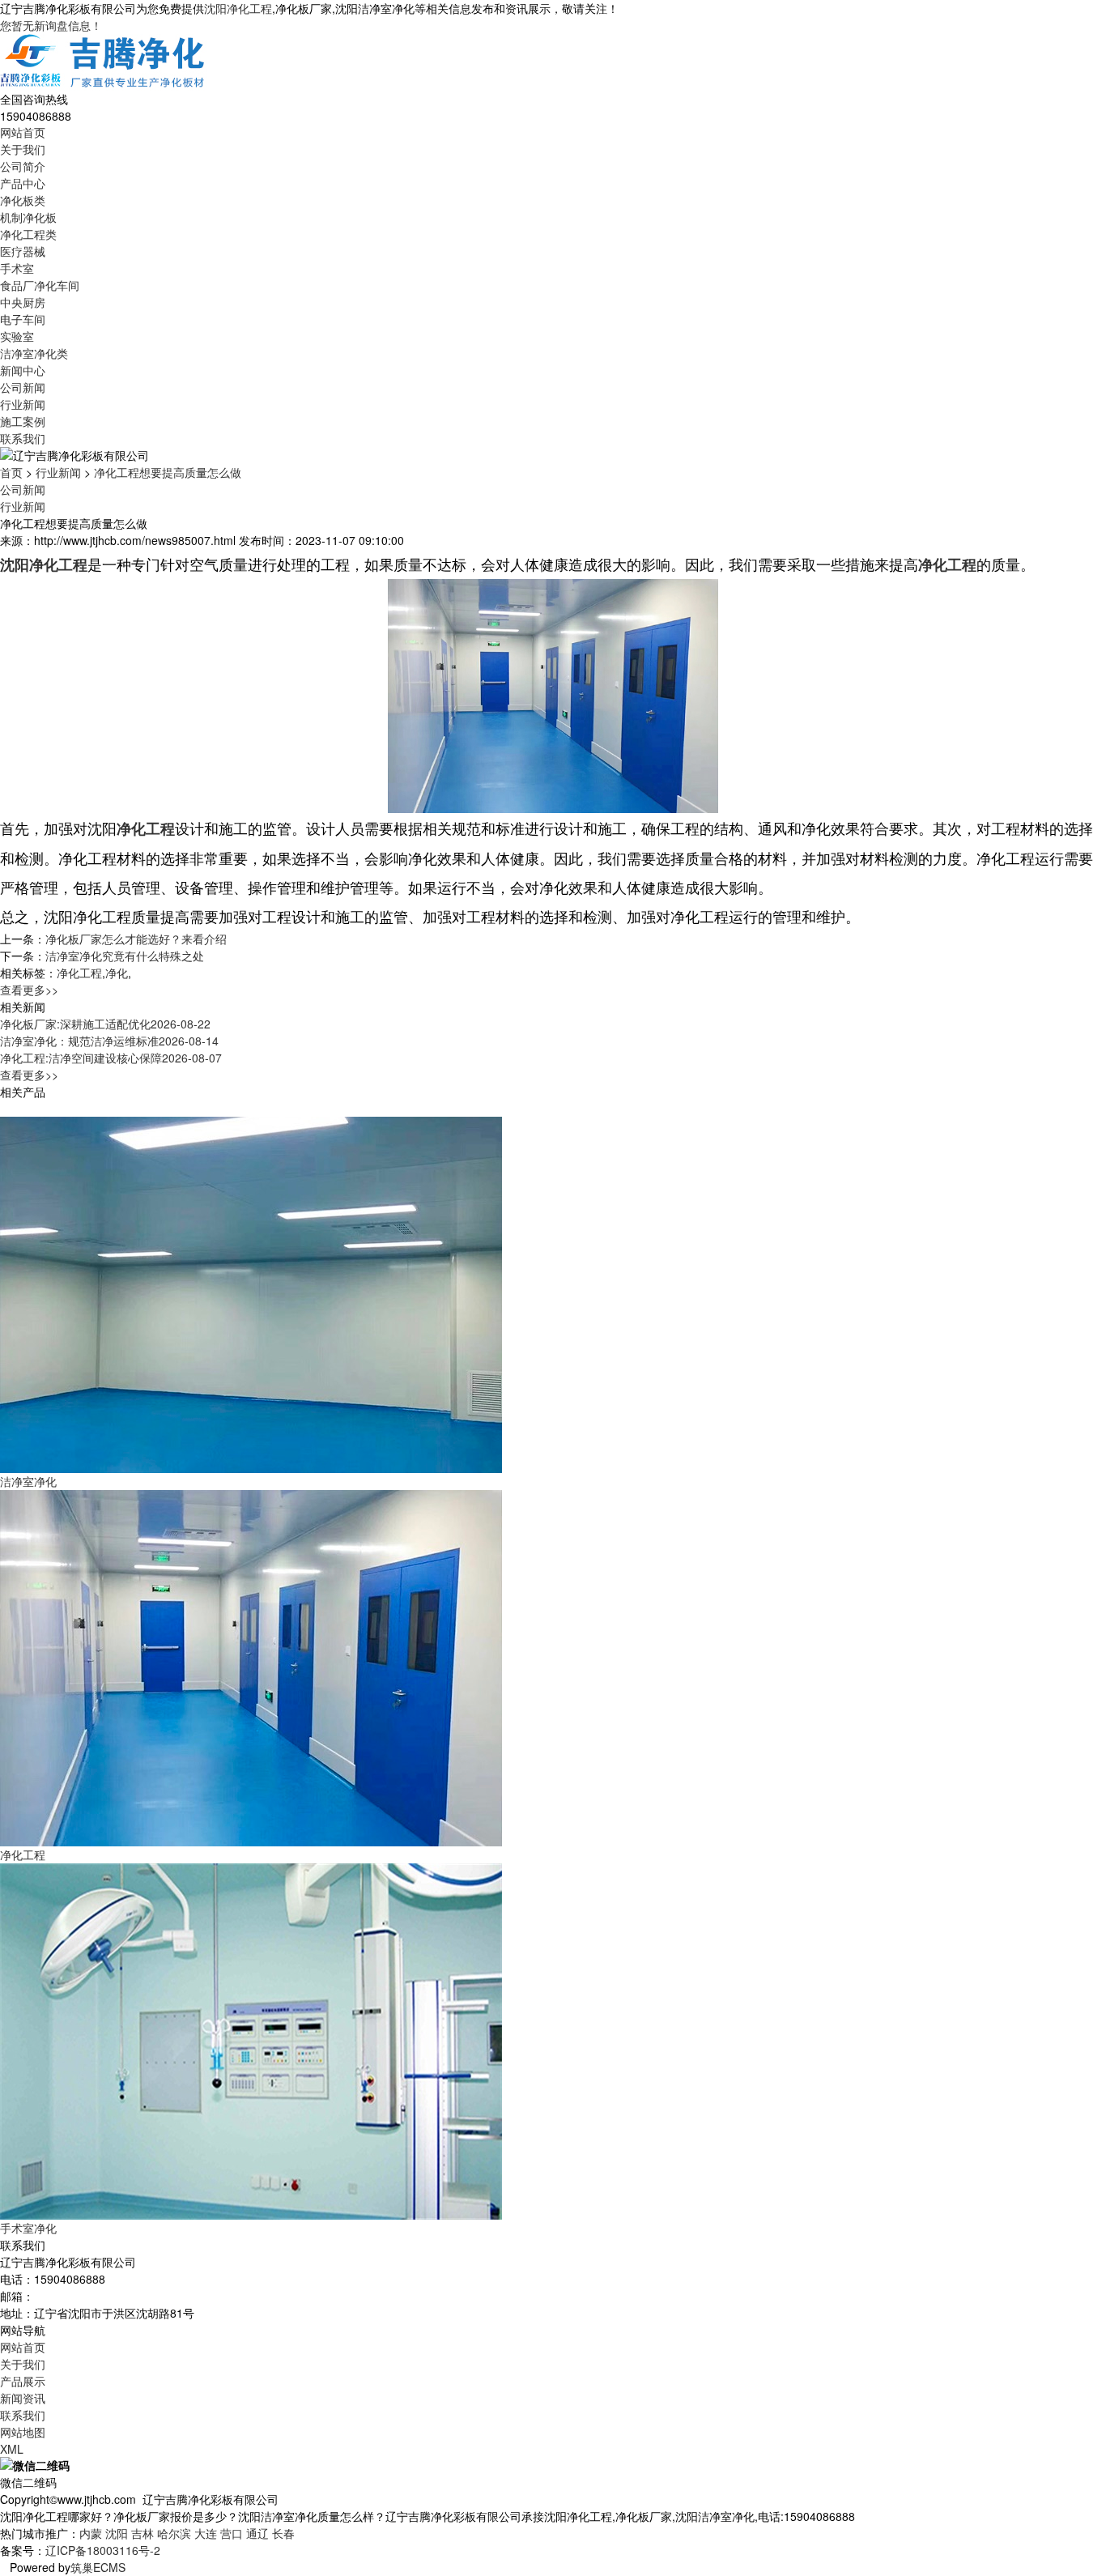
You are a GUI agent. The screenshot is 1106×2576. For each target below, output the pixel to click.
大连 (206, 2533)
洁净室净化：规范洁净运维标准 (109, 1041)
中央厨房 (23, 302)
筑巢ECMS (98, 2567)
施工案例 (23, 421)
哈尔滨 (174, 2533)
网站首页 (23, 132)
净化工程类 (28, 234)
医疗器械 (23, 251)
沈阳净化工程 (238, 8)
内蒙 (91, 2533)
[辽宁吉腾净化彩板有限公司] (104, 61)
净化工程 (79, 973)
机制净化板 (28, 217)
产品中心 (23, 183)
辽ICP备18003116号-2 (103, 2550)
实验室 (17, 336)
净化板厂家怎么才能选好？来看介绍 (136, 939)
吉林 (143, 2533)
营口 (232, 2533)
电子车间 (23, 319)
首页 (11, 472)
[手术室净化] (251, 2040)
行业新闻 (23, 404)
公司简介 (23, 166)
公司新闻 (23, 387)
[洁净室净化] (251, 1293)
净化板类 (23, 200)
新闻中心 (23, 370)
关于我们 (23, 149)
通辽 (257, 2533)
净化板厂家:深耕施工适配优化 (105, 1024)
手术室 (17, 268)
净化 (117, 973)
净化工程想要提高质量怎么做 (168, 472)
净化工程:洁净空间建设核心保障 (111, 1058)
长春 (283, 2533)
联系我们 (23, 438)
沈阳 (117, 2533)
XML (12, 2449)
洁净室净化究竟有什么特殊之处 (125, 956)
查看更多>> (29, 990)
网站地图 (23, 2432)
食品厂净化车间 (40, 285)
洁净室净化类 (34, 353)
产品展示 (23, 2381)
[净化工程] (251, 1667)
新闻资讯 (23, 2398)
